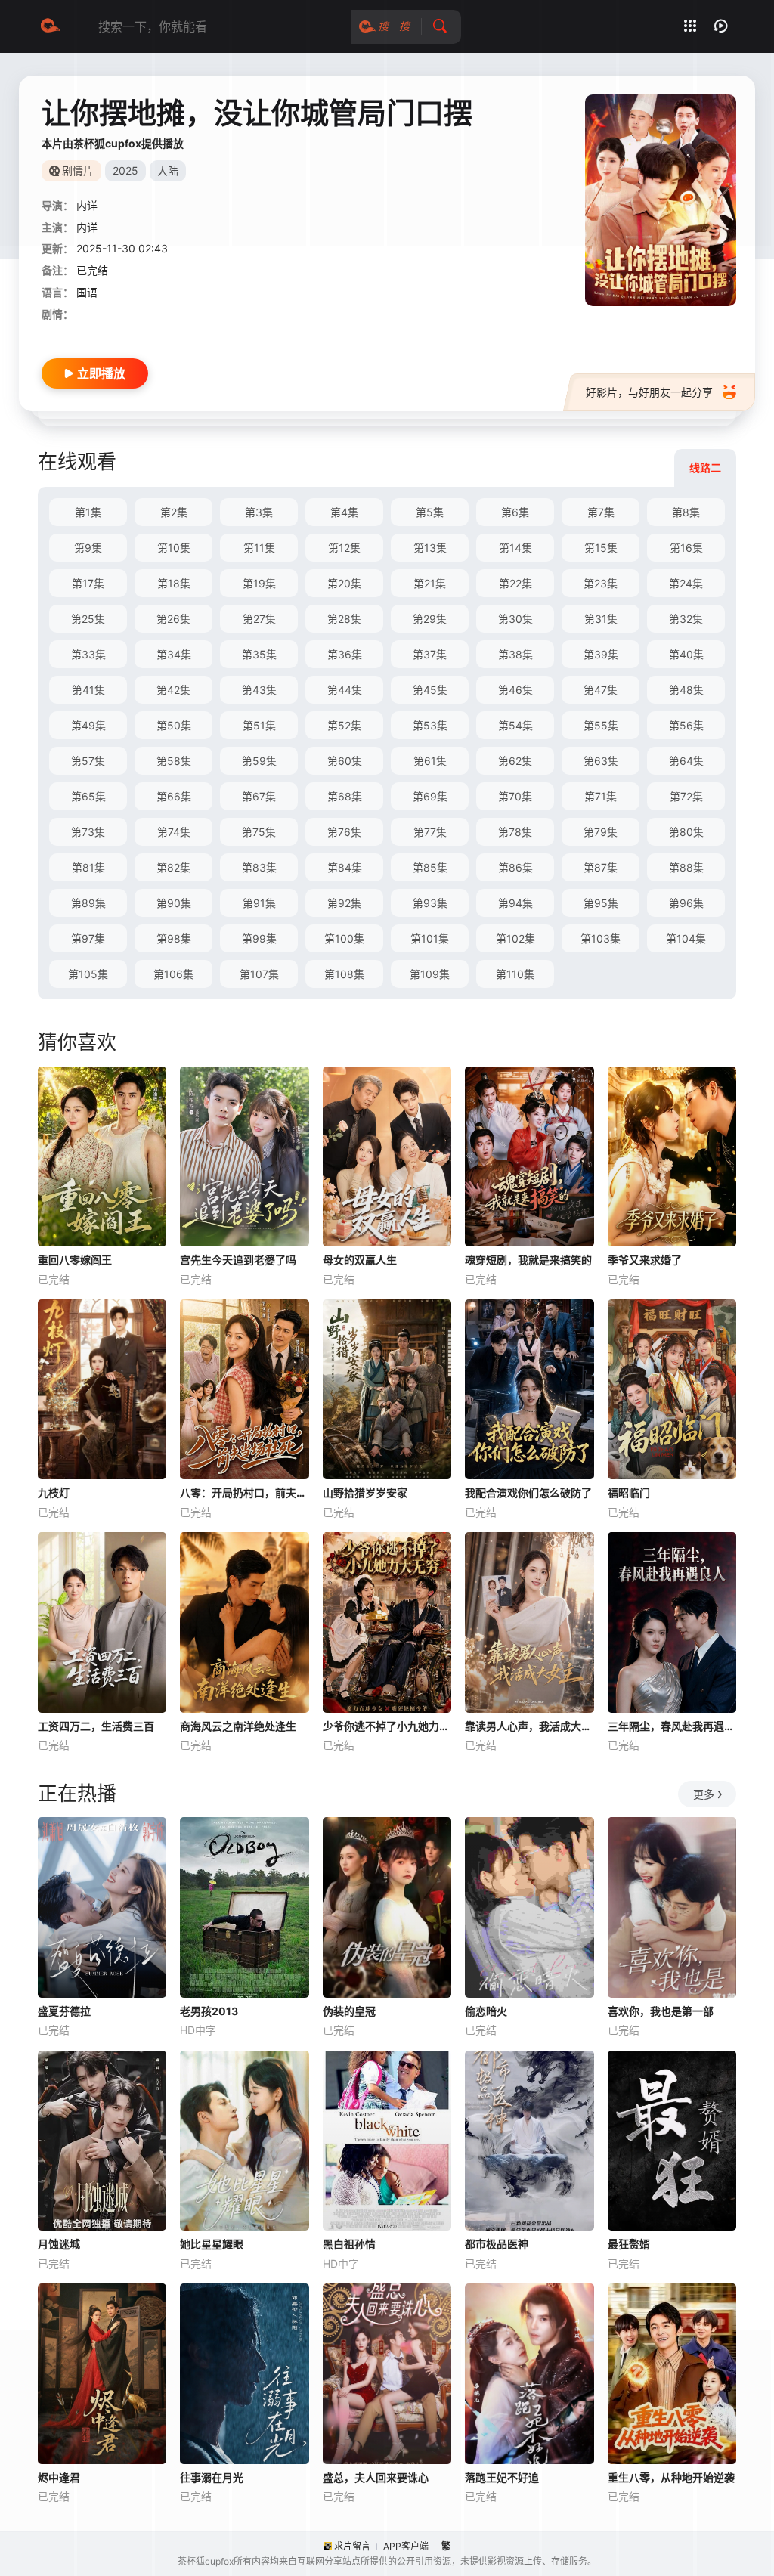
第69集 (430, 796)
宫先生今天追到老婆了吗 (238, 1260)
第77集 (430, 832)
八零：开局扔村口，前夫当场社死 (244, 1492)
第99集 (259, 938)
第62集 (515, 761)
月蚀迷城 (59, 2244)
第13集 (430, 548)
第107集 (259, 974)
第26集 (173, 619)
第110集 (515, 974)
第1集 (88, 512)
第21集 (430, 583)
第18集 (174, 583)
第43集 (259, 690)
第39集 (601, 654)
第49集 (88, 725)
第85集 (430, 867)
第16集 (686, 548)
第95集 (601, 903)
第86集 (515, 867)
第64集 (686, 761)
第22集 (515, 583)
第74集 (174, 832)
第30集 (515, 619)
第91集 (259, 903)
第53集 (430, 725)
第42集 (173, 690)
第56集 (686, 725)
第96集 (686, 903)
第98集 (174, 938)
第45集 (430, 690)
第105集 (88, 974)
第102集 (515, 938)
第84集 (345, 867)
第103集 (601, 938)
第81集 (88, 867)
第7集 (601, 512)
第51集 (259, 725)
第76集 (344, 832)
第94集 (515, 903)
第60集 (345, 761)
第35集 (259, 654)
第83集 (259, 867)
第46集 (515, 690)
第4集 (344, 512)
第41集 (88, 690)
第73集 (88, 832)
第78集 (515, 832)
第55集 (601, 725)
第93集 (430, 903)
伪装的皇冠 (349, 2011)
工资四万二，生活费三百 (96, 1726)
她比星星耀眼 (212, 2244)
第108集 (344, 974)
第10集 (174, 548)
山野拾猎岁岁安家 (365, 1492)
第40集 (686, 654)
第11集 (259, 548)
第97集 (88, 938)
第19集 (259, 583)
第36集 (345, 654)
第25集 (88, 619)
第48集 (686, 690)
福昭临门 (629, 1492)
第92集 (344, 903)
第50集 (174, 725)
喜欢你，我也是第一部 (661, 2011)
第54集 (515, 725)
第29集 (430, 619)
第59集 (259, 761)
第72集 (686, 796)
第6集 (515, 512)
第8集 (686, 512)
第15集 (601, 548)
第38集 (515, 654)
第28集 (344, 619)
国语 (87, 292)
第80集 (686, 832)
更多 (704, 1794)
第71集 (601, 796)
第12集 (344, 548)
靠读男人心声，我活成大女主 (529, 1726)
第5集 (430, 512)
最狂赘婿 (629, 2244)
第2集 (174, 512)
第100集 (344, 938)
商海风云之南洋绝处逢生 (238, 1726)
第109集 (430, 974)
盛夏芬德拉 (64, 2011)
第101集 (430, 938)
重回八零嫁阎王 (75, 1260)
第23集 (601, 583)
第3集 (259, 512)
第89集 (88, 903)
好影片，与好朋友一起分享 (649, 392)
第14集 (515, 548)
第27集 (259, 619)
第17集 (88, 583)
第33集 (88, 654)
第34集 (174, 654)
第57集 (88, 761)
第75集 (259, 832)
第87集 (601, 867)
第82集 (173, 867)
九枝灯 (54, 1492)
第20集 (344, 583)
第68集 (345, 796)
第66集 (174, 796)
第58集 (174, 761)
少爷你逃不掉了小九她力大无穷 (387, 1726)
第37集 (430, 654)
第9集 (88, 548)
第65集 (88, 796)
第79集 (601, 832)
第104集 (686, 938)
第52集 (344, 725)
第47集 (601, 690)
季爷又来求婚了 (645, 1260)
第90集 (174, 903)
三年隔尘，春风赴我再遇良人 (672, 1726)
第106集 (173, 974)
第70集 (515, 796)
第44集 (345, 690)
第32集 (686, 619)
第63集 (601, 761)
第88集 (686, 867)
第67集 (259, 796)
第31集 (601, 619)
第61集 (430, 761)
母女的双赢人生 (360, 1260)
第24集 (686, 583)
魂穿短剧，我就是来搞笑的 (528, 1260)
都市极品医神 (497, 2244)
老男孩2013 (209, 2011)
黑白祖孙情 (349, 2244)
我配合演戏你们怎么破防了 (528, 1492)
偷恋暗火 (486, 2011)
